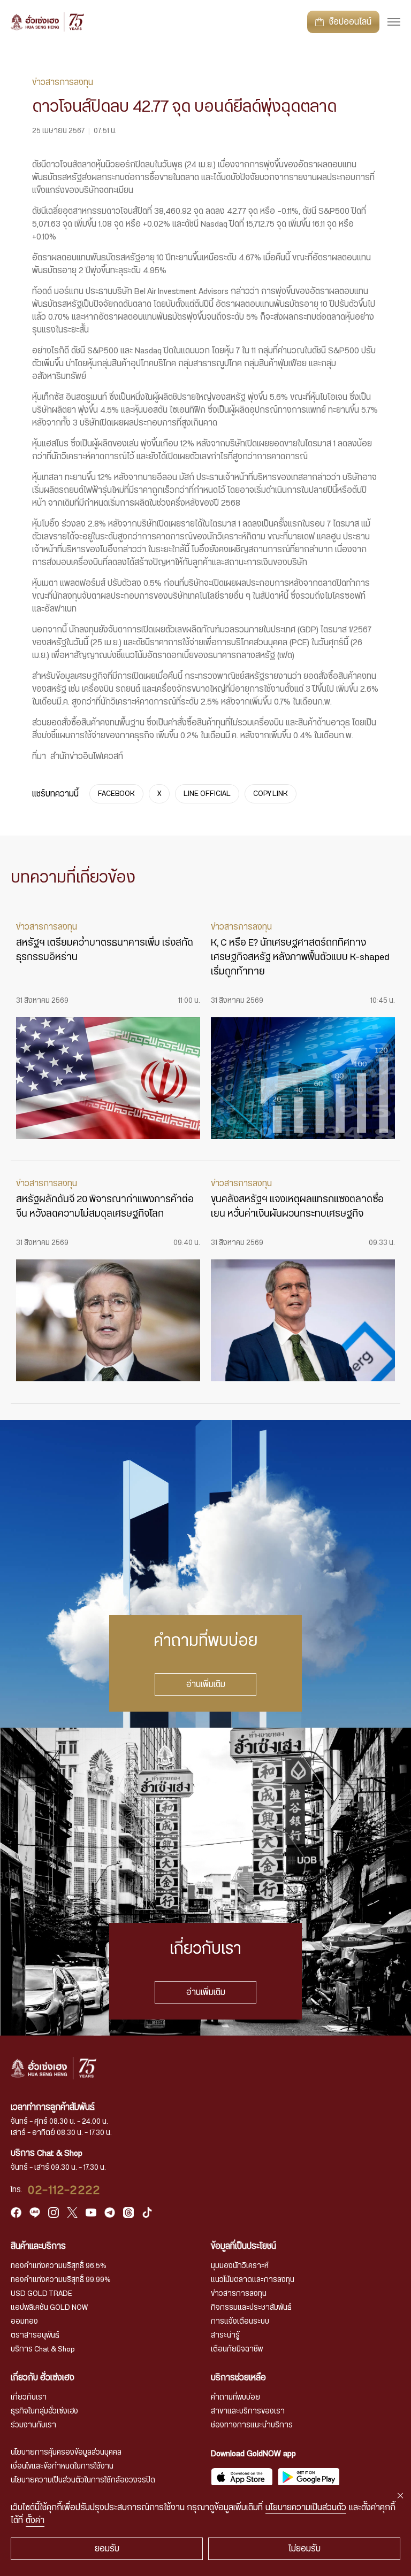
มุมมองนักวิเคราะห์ (240, 2266)
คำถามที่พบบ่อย (235, 2397)
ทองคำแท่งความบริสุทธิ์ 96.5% (59, 2266)
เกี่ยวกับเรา (29, 2397)
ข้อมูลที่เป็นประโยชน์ (243, 2246)
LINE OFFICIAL (207, 794)
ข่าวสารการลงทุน (239, 2294)
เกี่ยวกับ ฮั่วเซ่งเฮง (43, 2378)
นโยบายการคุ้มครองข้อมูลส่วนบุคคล (66, 2453)
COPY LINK (271, 794)
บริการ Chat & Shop (43, 2349)
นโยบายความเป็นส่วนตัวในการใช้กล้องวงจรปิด (83, 2480)
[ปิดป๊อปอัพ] (400, 2496)
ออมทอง (24, 2322)
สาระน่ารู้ (225, 2335)
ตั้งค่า (35, 2520)
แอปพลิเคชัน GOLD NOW (49, 2308)
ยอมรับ (107, 2549)
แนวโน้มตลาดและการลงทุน (253, 2280)
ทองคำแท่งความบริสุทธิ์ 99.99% (61, 2280)
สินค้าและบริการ (38, 2246)
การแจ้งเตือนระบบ (240, 2322)
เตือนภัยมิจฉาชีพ (237, 2349)
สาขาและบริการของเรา (248, 2411)
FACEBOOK (116, 794)
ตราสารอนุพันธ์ (35, 2335)
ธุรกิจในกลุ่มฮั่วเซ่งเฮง (44, 2411)
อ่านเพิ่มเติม (206, 1684)
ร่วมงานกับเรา (33, 2425)
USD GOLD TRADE (41, 2294)
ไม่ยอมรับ (305, 2549)
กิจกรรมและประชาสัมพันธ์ (251, 2308)
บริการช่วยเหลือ (238, 2378)
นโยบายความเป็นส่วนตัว (306, 2508)
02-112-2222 (64, 2190)
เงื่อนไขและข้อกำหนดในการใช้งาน (62, 2466)
